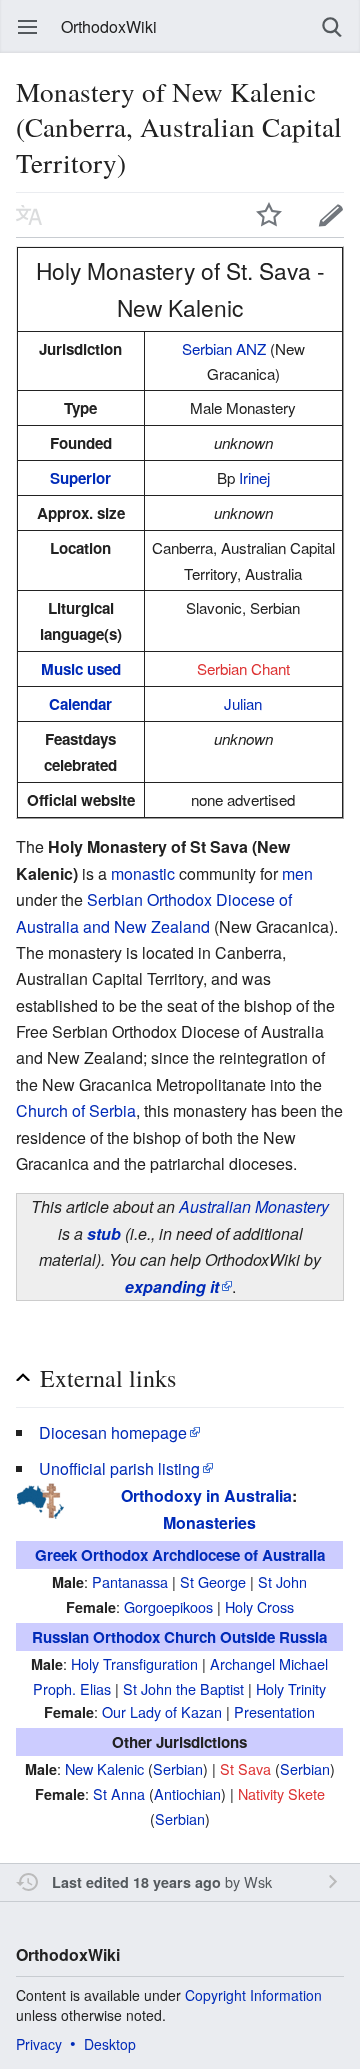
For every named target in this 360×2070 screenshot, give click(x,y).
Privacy (39, 2044)
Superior (80, 478)
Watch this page (269, 215)
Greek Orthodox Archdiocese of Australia (180, 1555)
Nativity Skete (281, 1793)
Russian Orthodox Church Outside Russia (179, 1637)
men (297, 873)
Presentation (274, 1711)
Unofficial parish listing (119, 1468)
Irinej (254, 477)
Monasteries (209, 1522)
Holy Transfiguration (134, 1663)
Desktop (110, 2044)
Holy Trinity (291, 1688)
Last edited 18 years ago (136, 1882)
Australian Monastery (254, 1206)
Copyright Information (253, 1995)
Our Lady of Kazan (162, 1711)
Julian (243, 703)
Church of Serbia (76, 1110)
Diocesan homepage (113, 1432)
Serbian (178, 1768)
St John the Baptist (183, 1688)
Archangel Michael (269, 1663)
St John (282, 1581)
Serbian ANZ (224, 348)
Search (332, 27)
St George (213, 1581)
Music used (81, 669)
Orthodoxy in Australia (206, 1495)
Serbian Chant (243, 668)
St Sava (245, 1768)
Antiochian (187, 1793)
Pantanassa (130, 1581)
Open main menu (28, 27)
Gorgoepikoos (168, 1606)
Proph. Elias (72, 1688)
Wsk (258, 1881)
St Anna (119, 1793)
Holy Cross (259, 1606)
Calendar (80, 704)
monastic (143, 873)
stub (104, 1233)
